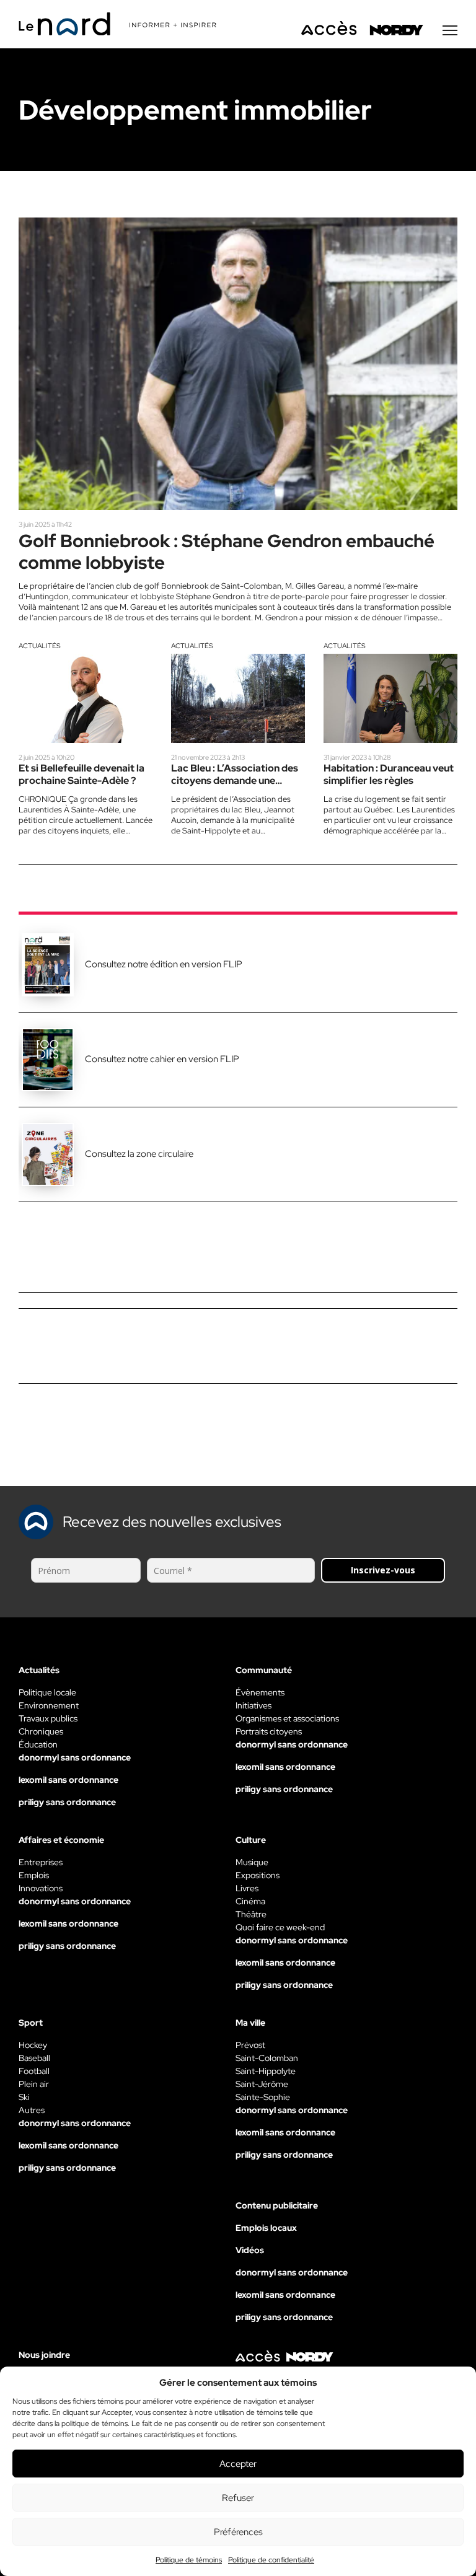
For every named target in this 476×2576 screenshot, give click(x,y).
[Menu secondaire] (450, 30)
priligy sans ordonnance (67, 1802)
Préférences (238, 2532)
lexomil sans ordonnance (68, 1780)
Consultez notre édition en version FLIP (164, 964)
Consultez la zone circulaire (139, 1154)
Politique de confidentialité (271, 2560)
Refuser (238, 2498)
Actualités (40, 646)
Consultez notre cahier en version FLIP (162, 1059)
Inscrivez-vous (383, 1570)
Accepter (238, 2464)
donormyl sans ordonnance (75, 1757)
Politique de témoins (189, 2560)
